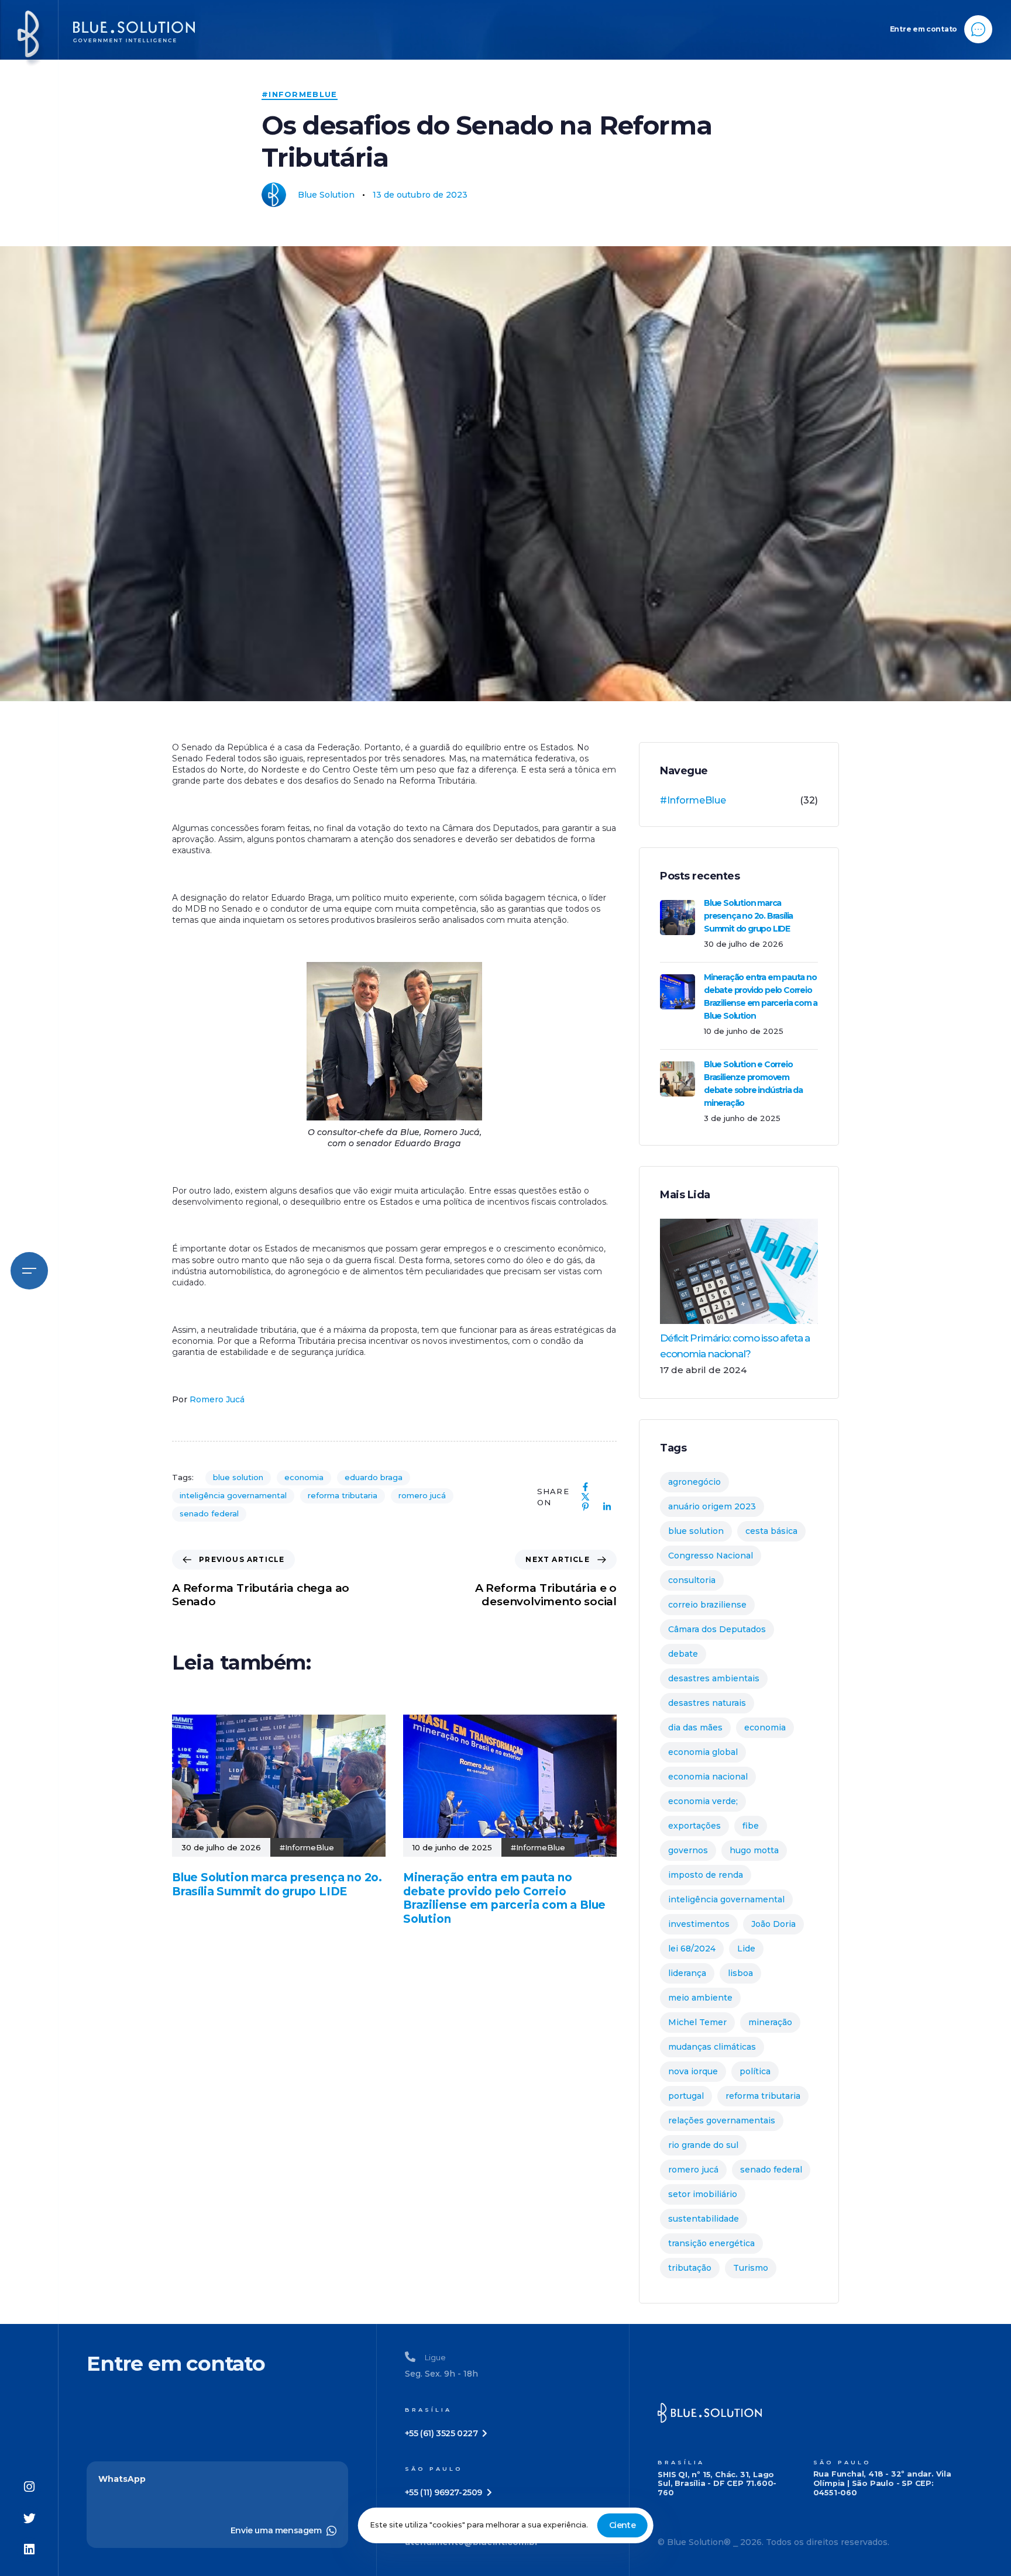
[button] (29, 1268)
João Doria (773, 1924)
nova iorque (693, 2071)
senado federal (209, 1513)
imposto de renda (706, 1875)
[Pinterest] (585, 1507)
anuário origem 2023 (712, 1506)
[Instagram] (29, 2487)
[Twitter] (29, 2519)
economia (304, 1477)
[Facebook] (585, 1487)
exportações (694, 1826)
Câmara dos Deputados (717, 1629)
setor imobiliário (703, 2194)
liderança (687, 1973)
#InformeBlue (300, 94)
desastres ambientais (714, 1678)
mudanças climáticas (712, 2047)
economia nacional (708, 1777)
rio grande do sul (703, 2145)
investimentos (699, 1924)
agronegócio (694, 1482)
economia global (703, 1752)
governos (688, 1850)
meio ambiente (700, 1998)
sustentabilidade (704, 2219)
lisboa (740, 1973)
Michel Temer (697, 2022)
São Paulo (842, 2462)
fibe (751, 1826)
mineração (770, 2022)
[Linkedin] (29, 2550)
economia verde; (703, 1801)
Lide (746, 1949)
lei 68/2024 (692, 1949)
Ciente (623, 2525)
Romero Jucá (217, 1399)
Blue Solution (326, 195)
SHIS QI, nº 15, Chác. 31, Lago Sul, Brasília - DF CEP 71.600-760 (717, 2484)
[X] (585, 1497)
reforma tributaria (343, 1495)
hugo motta (754, 1850)
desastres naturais (707, 1703)
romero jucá (422, 1495)
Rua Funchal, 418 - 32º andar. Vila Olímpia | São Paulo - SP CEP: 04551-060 (882, 2483)
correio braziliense (707, 1605)
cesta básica (771, 1531)
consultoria (692, 1580)
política (755, 2071)
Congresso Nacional (711, 1556)
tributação (690, 2268)
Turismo (751, 2268)
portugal (686, 2096)
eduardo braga (374, 1477)
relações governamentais (722, 2120)
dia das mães (695, 1727)
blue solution (238, 1477)
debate (683, 1654)
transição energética (711, 2243)
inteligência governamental (233, 1495)
